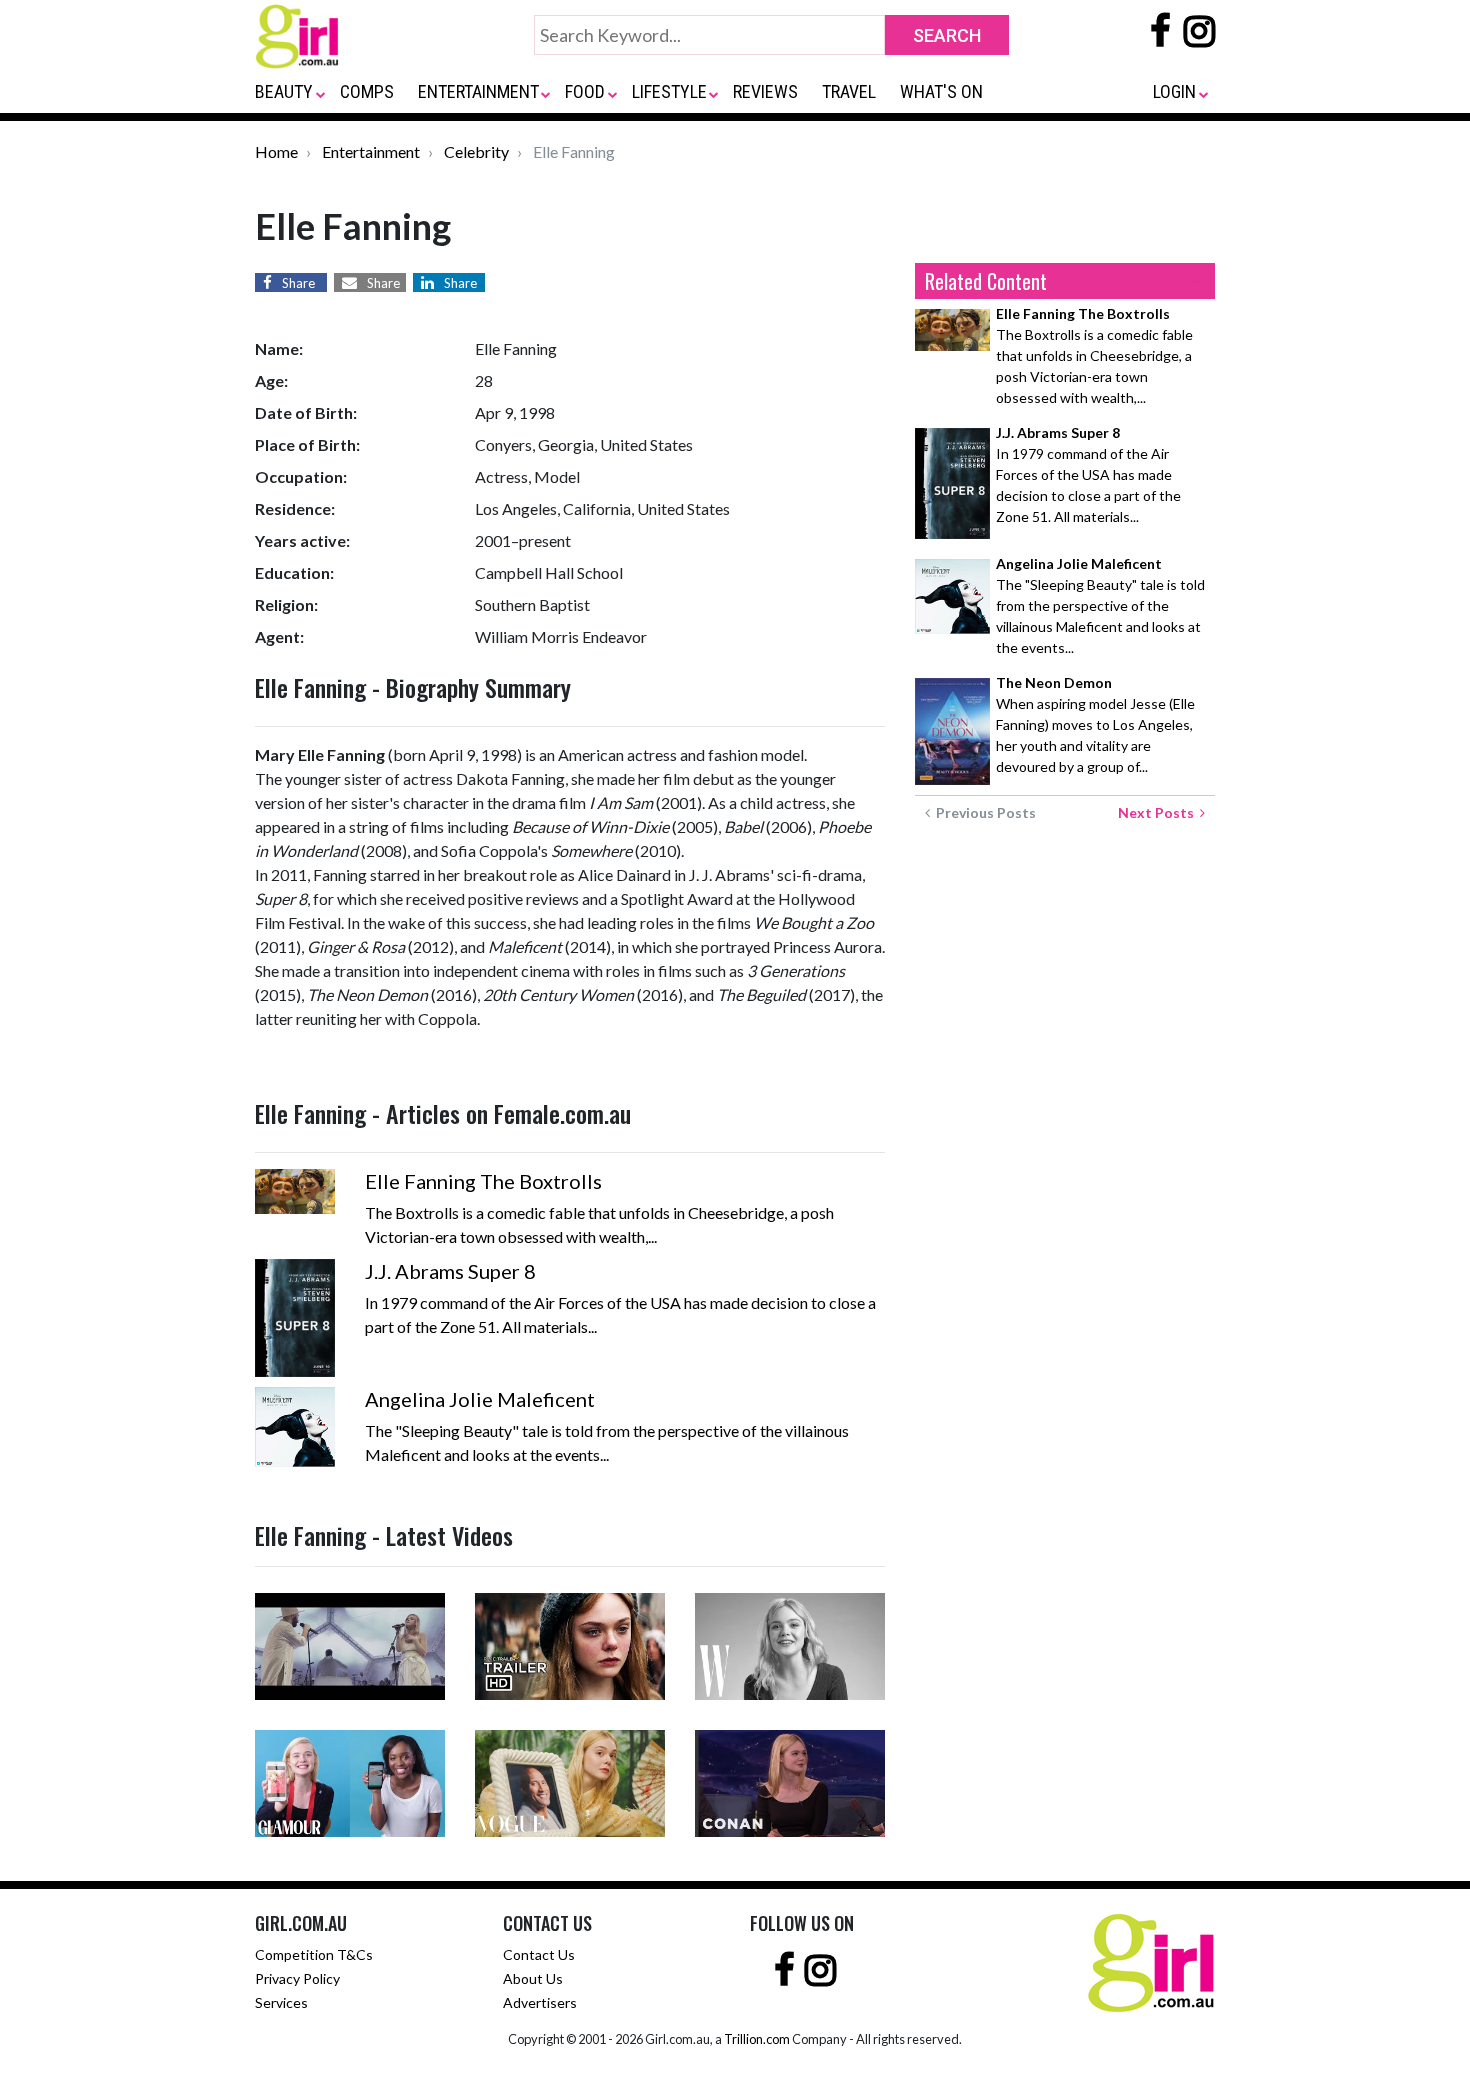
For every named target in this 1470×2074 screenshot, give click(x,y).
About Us (533, 1978)
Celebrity (476, 151)
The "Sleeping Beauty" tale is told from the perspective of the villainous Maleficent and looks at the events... (1100, 605)
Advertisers (540, 2002)
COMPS (367, 91)
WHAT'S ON (941, 91)
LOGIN (1174, 91)
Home (276, 151)
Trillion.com (757, 2039)
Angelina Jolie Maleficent (480, 1399)
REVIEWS (765, 91)
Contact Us (539, 1954)
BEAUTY (284, 91)
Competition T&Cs (314, 1954)
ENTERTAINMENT (478, 91)
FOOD (585, 91)
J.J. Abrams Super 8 (450, 1271)
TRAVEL (849, 91)
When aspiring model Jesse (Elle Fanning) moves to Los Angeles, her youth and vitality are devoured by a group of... (1095, 724)
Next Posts (1159, 812)
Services (281, 2002)
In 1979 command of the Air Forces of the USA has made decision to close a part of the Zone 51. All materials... (1088, 474)
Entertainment (371, 151)
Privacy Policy (297, 1978)
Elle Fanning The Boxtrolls (483, 1181)
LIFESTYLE (669, 91)
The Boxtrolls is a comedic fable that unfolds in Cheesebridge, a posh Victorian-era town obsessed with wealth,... (1094, 355)
